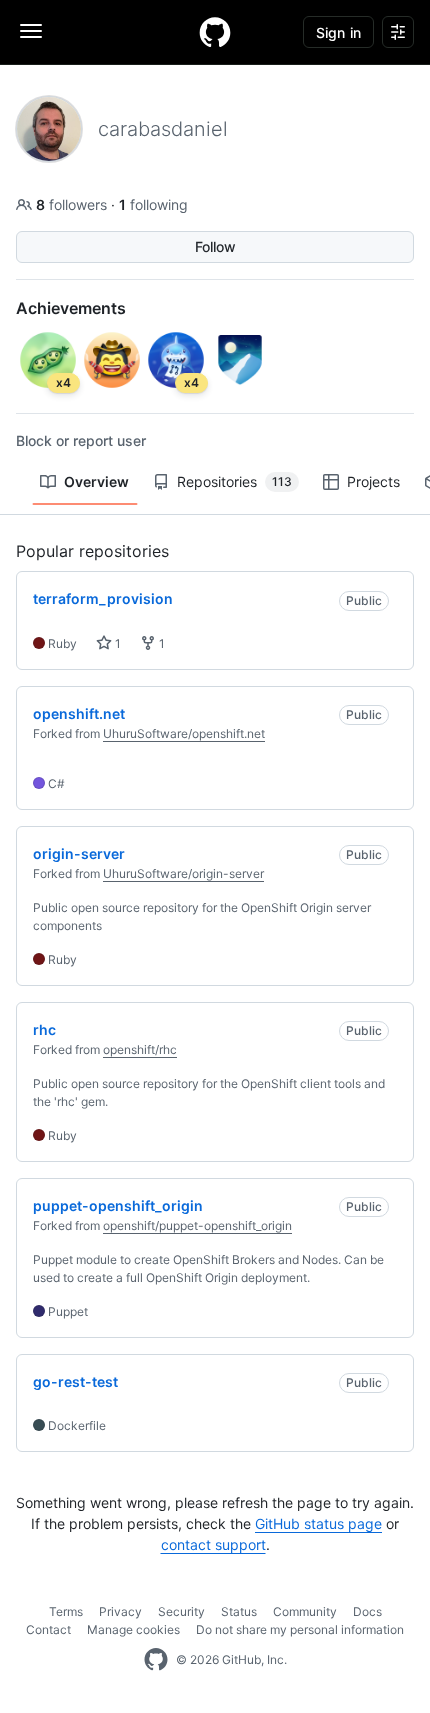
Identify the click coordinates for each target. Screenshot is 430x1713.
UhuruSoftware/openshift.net (184, 733)
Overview (96, 481)
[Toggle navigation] (31, 31)
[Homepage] (215, 32)
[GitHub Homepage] (156, 1660)
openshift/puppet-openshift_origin (197, 1225)
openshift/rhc (140, 1049)
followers (73, 204)
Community (305, 1611)
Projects (373, 481)
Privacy (120, 1611)
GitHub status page (318, 1523)
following (153, 204)
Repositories (234, 481)
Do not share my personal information (300, 1629)
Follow (215, 246)
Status (239, 1611)
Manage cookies (133, 1629)
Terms (66, 1611)
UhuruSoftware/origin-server (183, 873)
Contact (48, 1629)
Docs (367, 1611)
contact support (213, 1544)
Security (181, 1611)
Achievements (71, 308)
